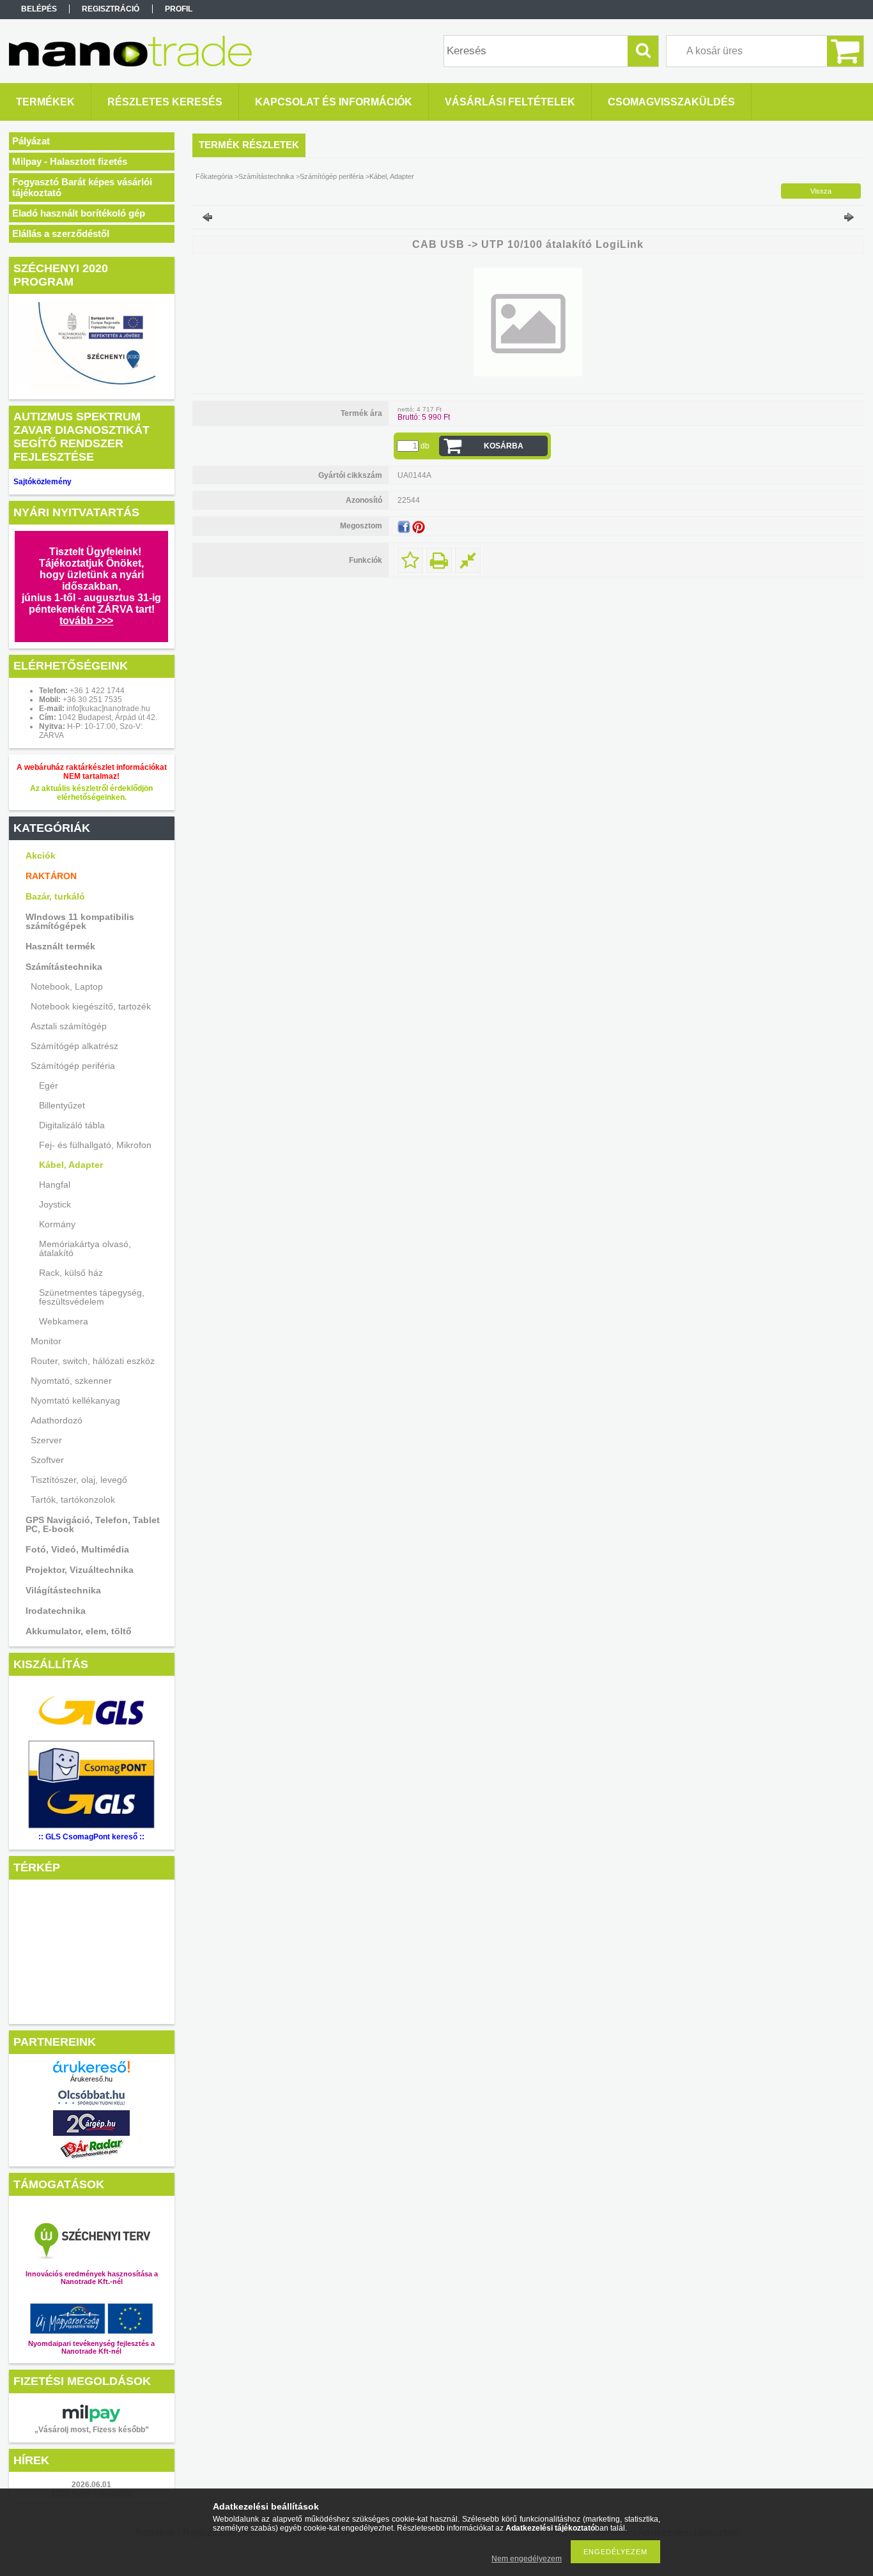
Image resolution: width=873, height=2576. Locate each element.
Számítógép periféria (73, 1066)
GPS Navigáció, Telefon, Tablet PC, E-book (93, 1524)
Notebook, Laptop (67, 986)
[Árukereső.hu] (91, 2067)
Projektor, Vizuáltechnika (80, 1570)
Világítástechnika (63, 1590)
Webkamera (64, 1321)
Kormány (57, 1224)
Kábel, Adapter (71, 1165)
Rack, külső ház (71, 1273)
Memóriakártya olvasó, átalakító (85, 1248)
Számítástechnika (64, 967)
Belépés (39, 9)
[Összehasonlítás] (468, 560)
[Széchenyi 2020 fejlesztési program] (91, 347)
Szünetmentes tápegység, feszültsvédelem (92, 1297)
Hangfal (55, 1184)
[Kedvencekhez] (410, 560)
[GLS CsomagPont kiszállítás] (91, 1734)
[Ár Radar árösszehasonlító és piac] (91, 2158)
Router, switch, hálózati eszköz (93, 1361)
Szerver (46, 1440)
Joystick (55, 1204)
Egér (49, 1085)
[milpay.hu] (91, 2413)
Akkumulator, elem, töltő (79, 1631)
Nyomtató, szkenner (71, 1381)
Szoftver (47, 1460)
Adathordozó (57, 1420)
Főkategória (214, 176)
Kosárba (504, 446)
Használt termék (60, 946)
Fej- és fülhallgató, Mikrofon (95, 1145)
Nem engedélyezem (527, 2559)
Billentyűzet (62, 1105)
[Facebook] (404, 527)
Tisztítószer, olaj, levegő (79, 1480)
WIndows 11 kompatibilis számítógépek (80, 921)
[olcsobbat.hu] (91, 2107)
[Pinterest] (419, 527)
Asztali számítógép (69, 1026)
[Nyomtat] (439, 560)
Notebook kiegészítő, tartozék (91, 1006)
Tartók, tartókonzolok (73, 1499)
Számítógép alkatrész (74, 1046)
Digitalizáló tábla (72, 1125)
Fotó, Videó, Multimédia (77, 1549)
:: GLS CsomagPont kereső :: (91, 1837)
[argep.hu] (91, 2132)
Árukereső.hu (91, 2079)
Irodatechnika (56, 1611)
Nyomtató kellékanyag (75, 1400)
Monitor (46, 1341)
